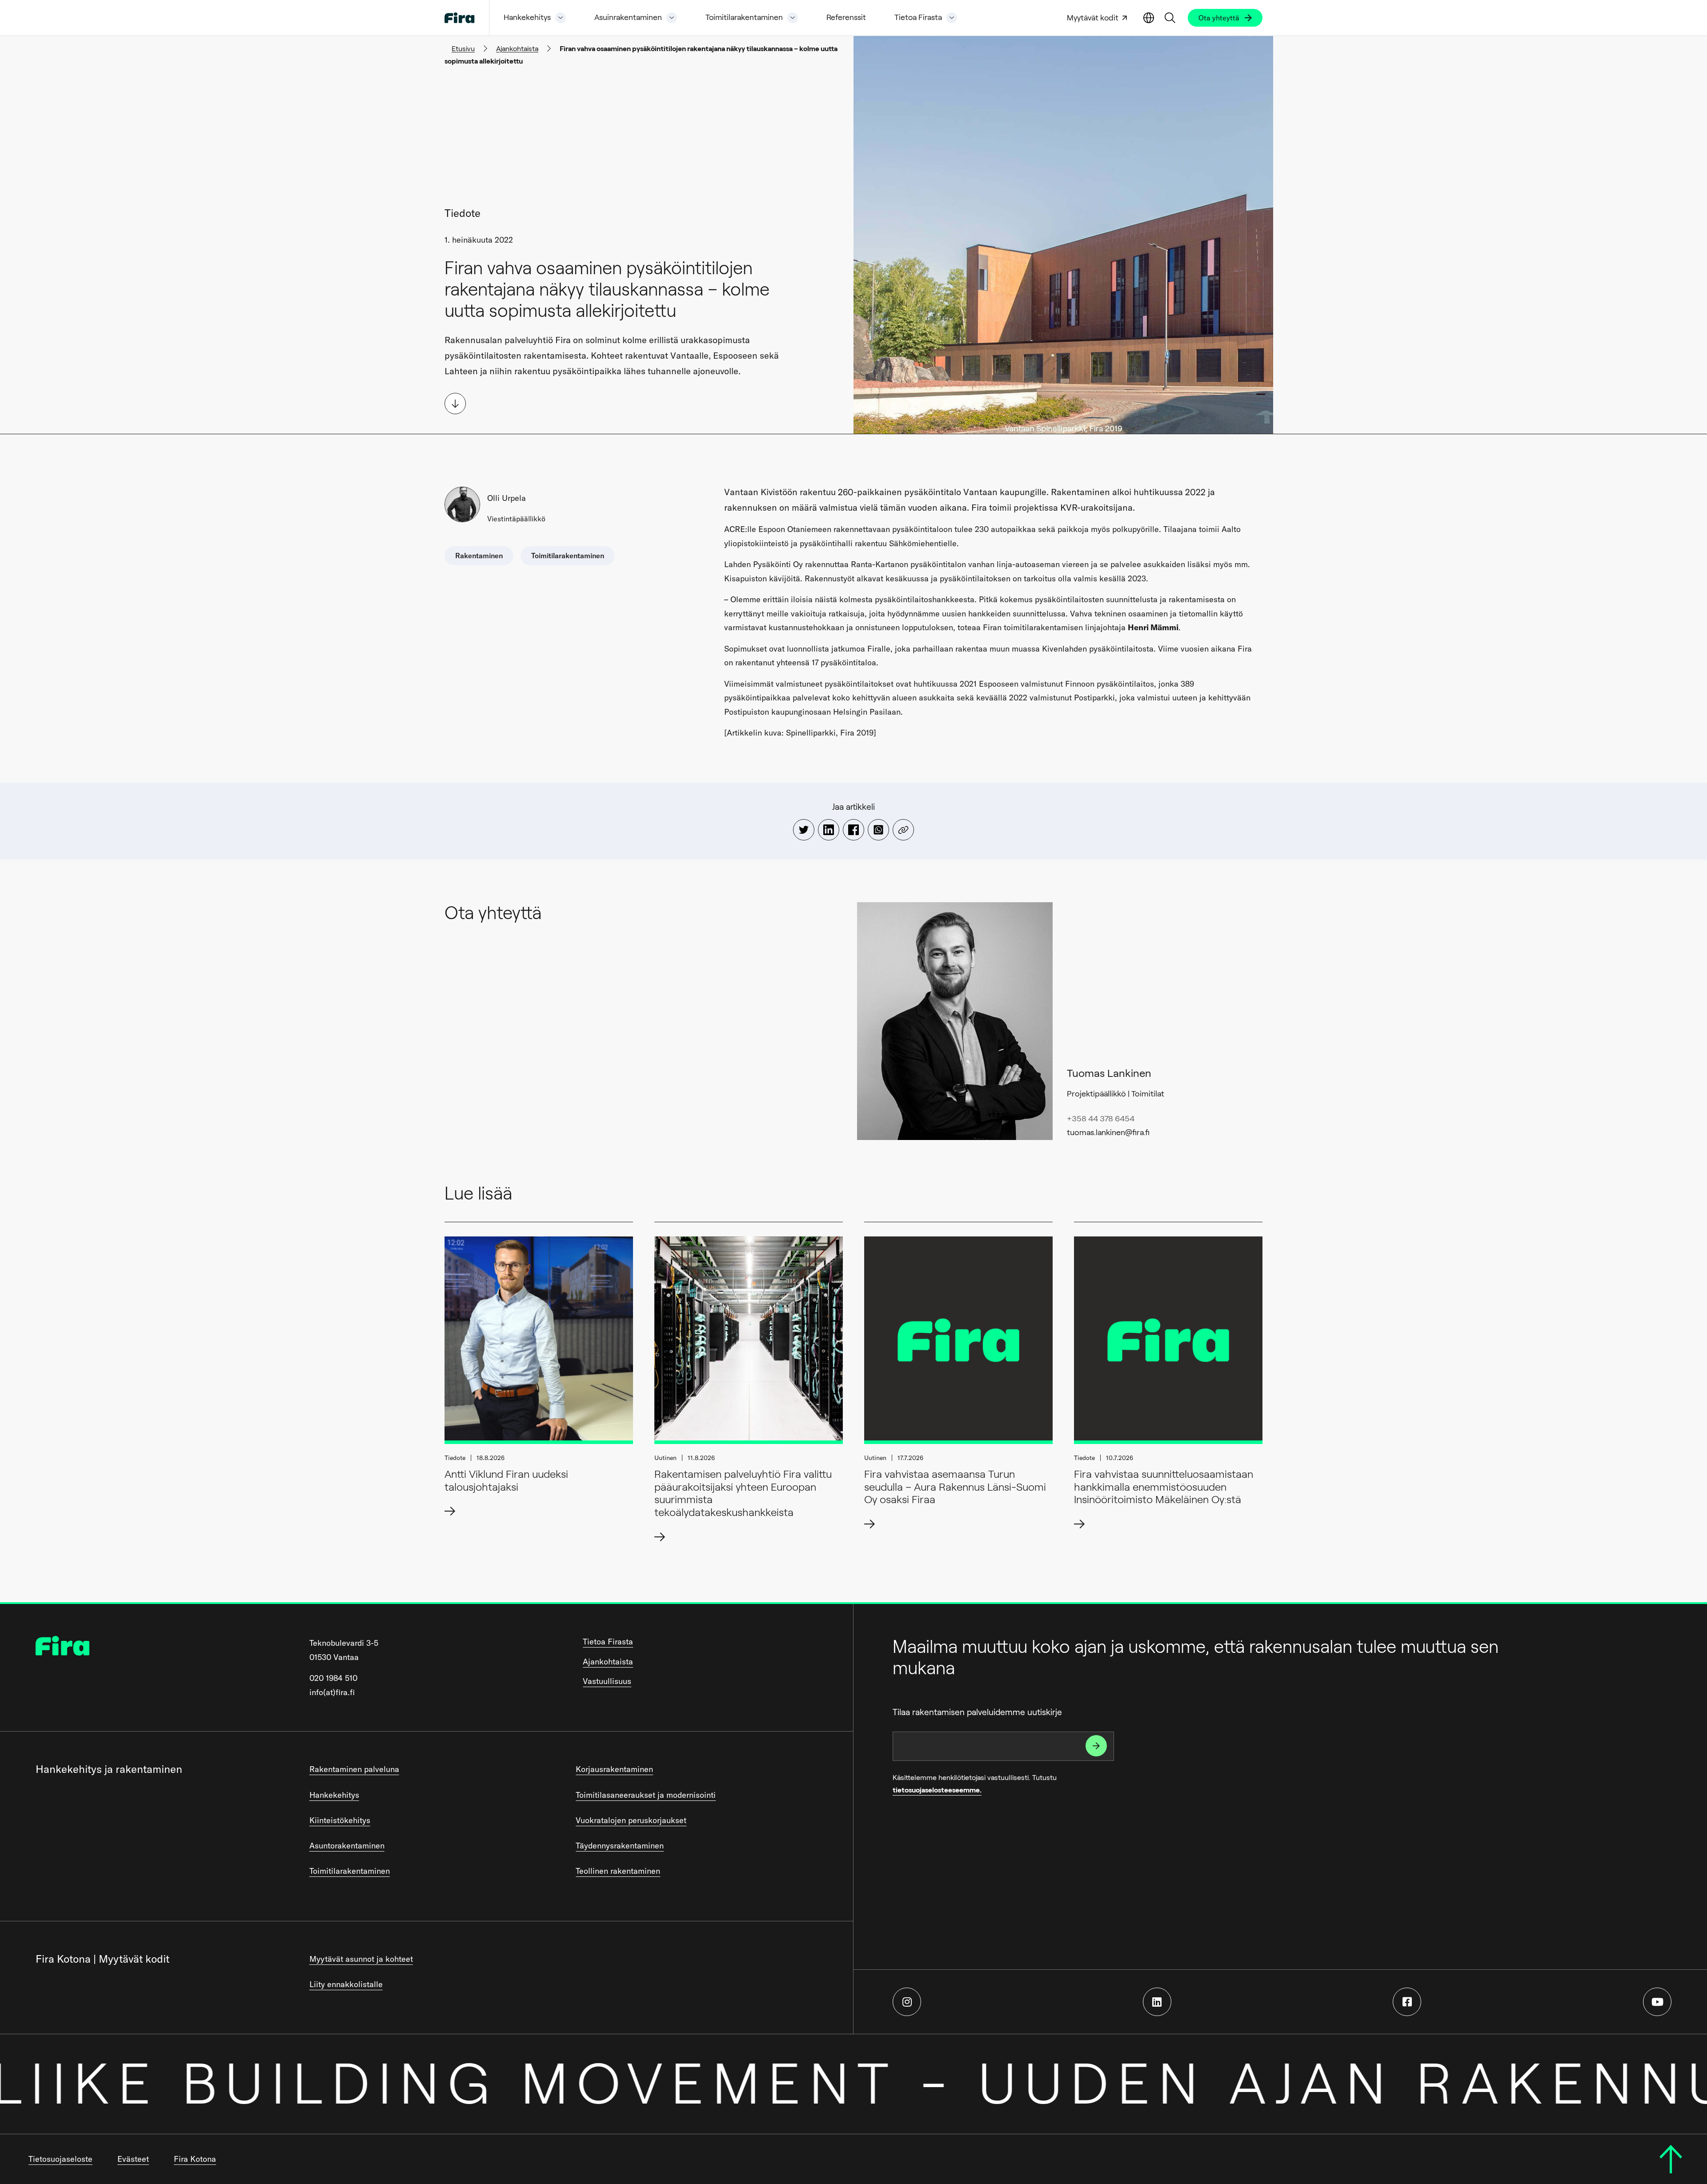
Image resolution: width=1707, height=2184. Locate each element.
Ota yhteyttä (1219, 18)
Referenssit (846, 18)
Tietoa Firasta (918, 18)
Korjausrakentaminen (614, 1769)
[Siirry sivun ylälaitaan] (1671, 2159)
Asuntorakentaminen (347, 1846)
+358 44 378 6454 (1101, 1119)
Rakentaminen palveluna (354, 1769)
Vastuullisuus (607, 1681)
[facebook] (1407, 2002)
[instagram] (907, 2002)
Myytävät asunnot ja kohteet (361, 1959)
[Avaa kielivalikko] (1149, 18)
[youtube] (1657, 2002)
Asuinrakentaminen (628, 18)
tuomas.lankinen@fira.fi (1108, 1132)
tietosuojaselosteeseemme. (937, 1790)
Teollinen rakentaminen (618, 1871)
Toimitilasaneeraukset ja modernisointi (646, 1795)
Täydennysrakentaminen (620, 1846)
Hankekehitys (527, 18)
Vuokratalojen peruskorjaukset (631, 1820)
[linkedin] (1157, 2002)
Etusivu (463, 49)
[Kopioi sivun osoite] (903, 830)
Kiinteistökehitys (340, 1820)
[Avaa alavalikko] (561, 18)
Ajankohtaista (517, 49)
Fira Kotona (195, 2159)
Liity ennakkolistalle (346, 1984)
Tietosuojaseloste (60, 2159)
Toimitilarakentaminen (744, 18)
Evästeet (133, 2159)
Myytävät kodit (1093, 18)
